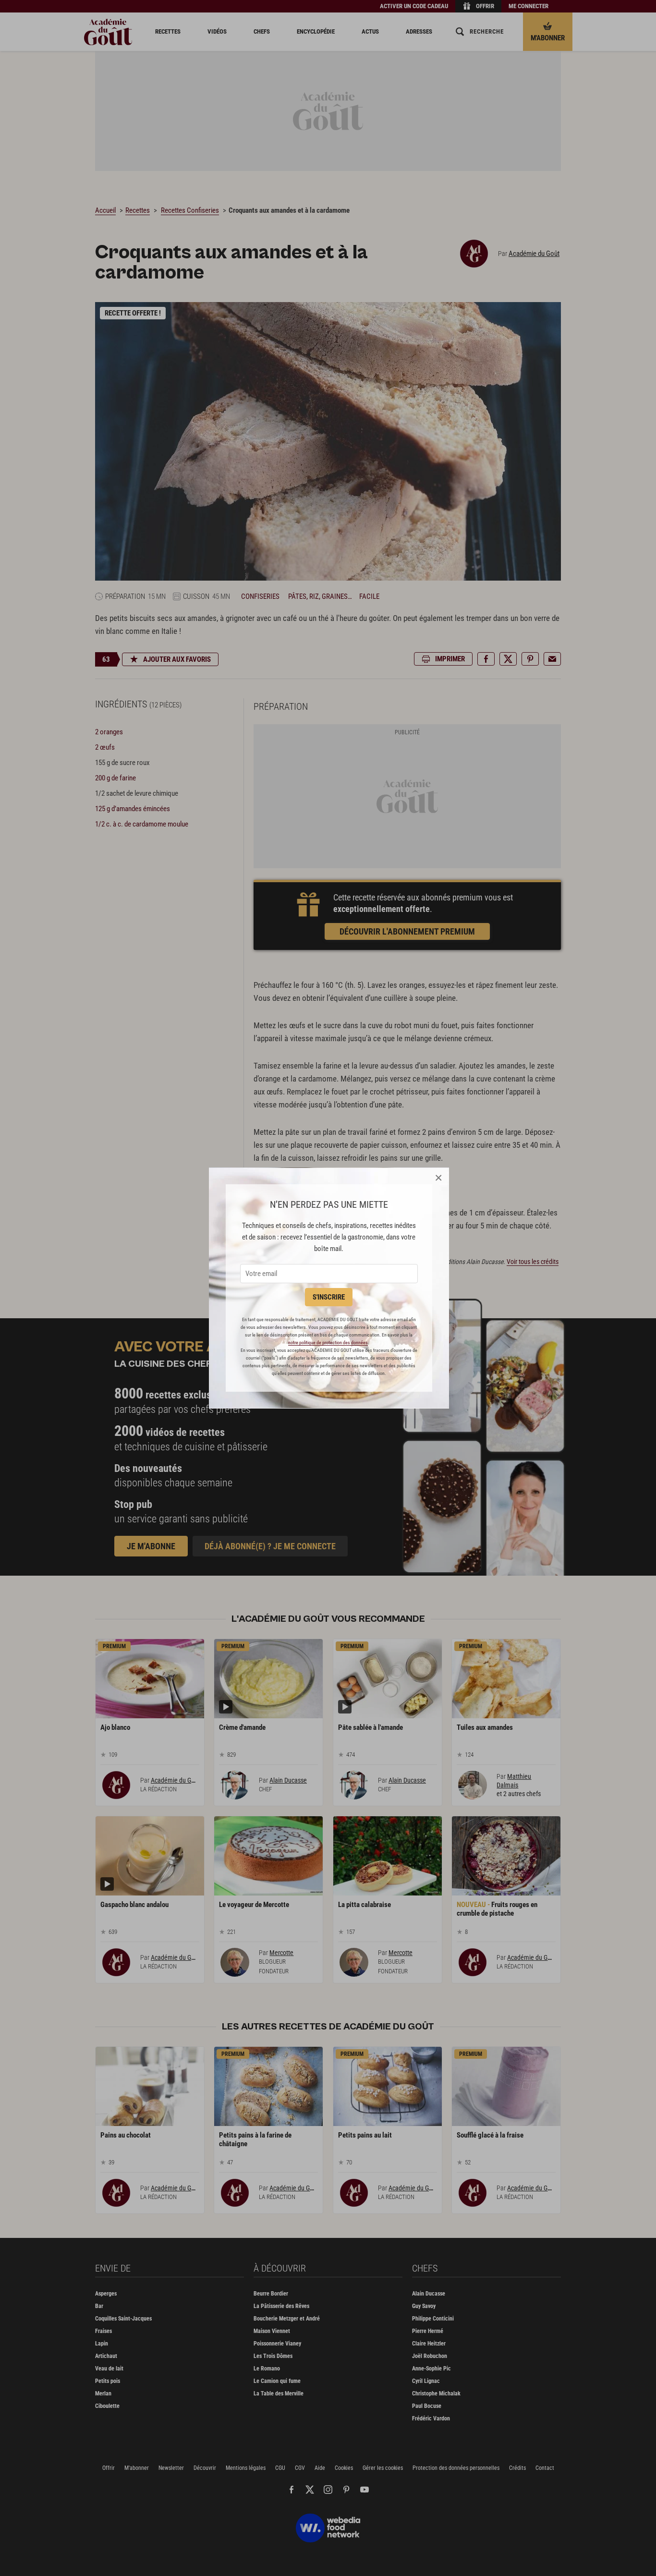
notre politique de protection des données (328, 1343)
